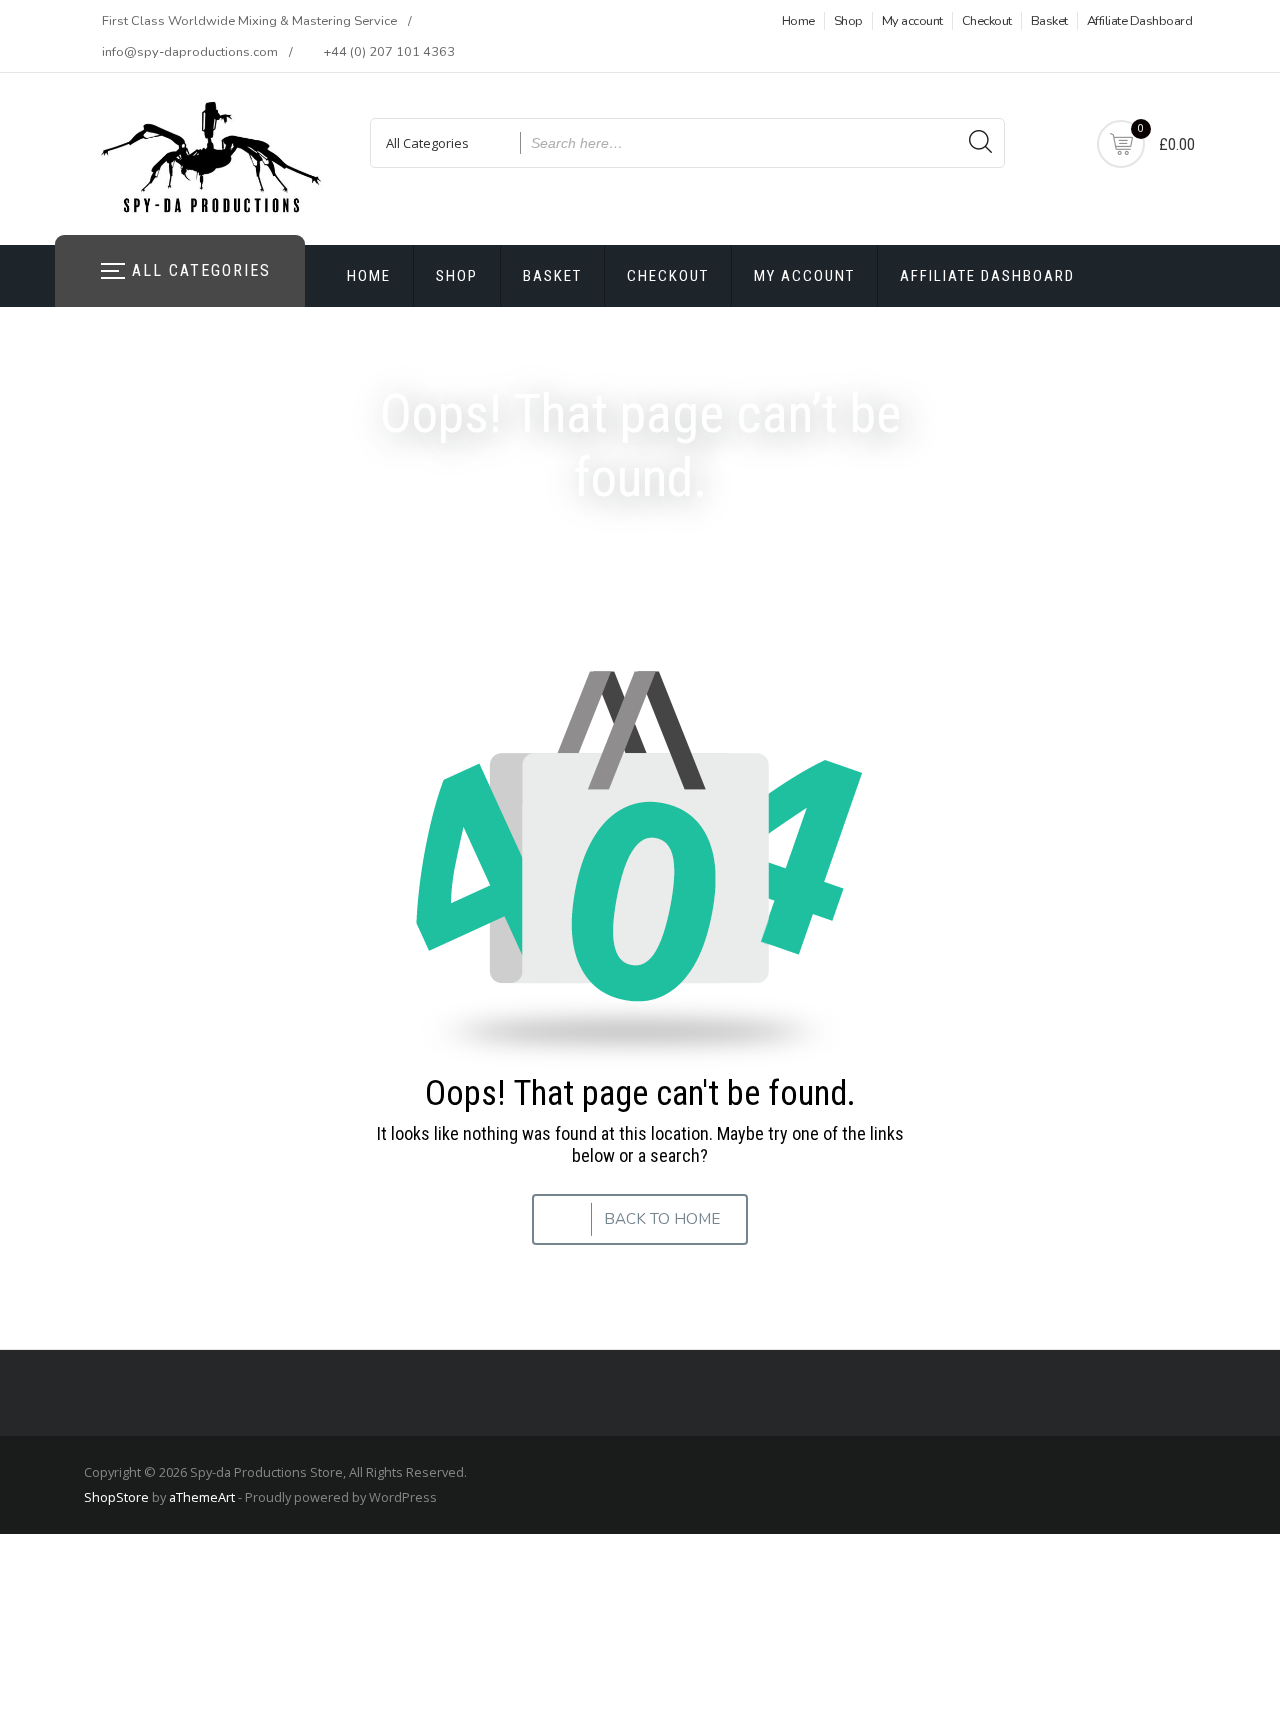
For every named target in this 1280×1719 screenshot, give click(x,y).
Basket (1049, 21)
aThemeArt (202, 1497)
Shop (848, 21)
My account (912, 21)
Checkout (987, 21)
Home (798, 21)
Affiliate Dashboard (1140, 21)
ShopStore (116, 1497)
